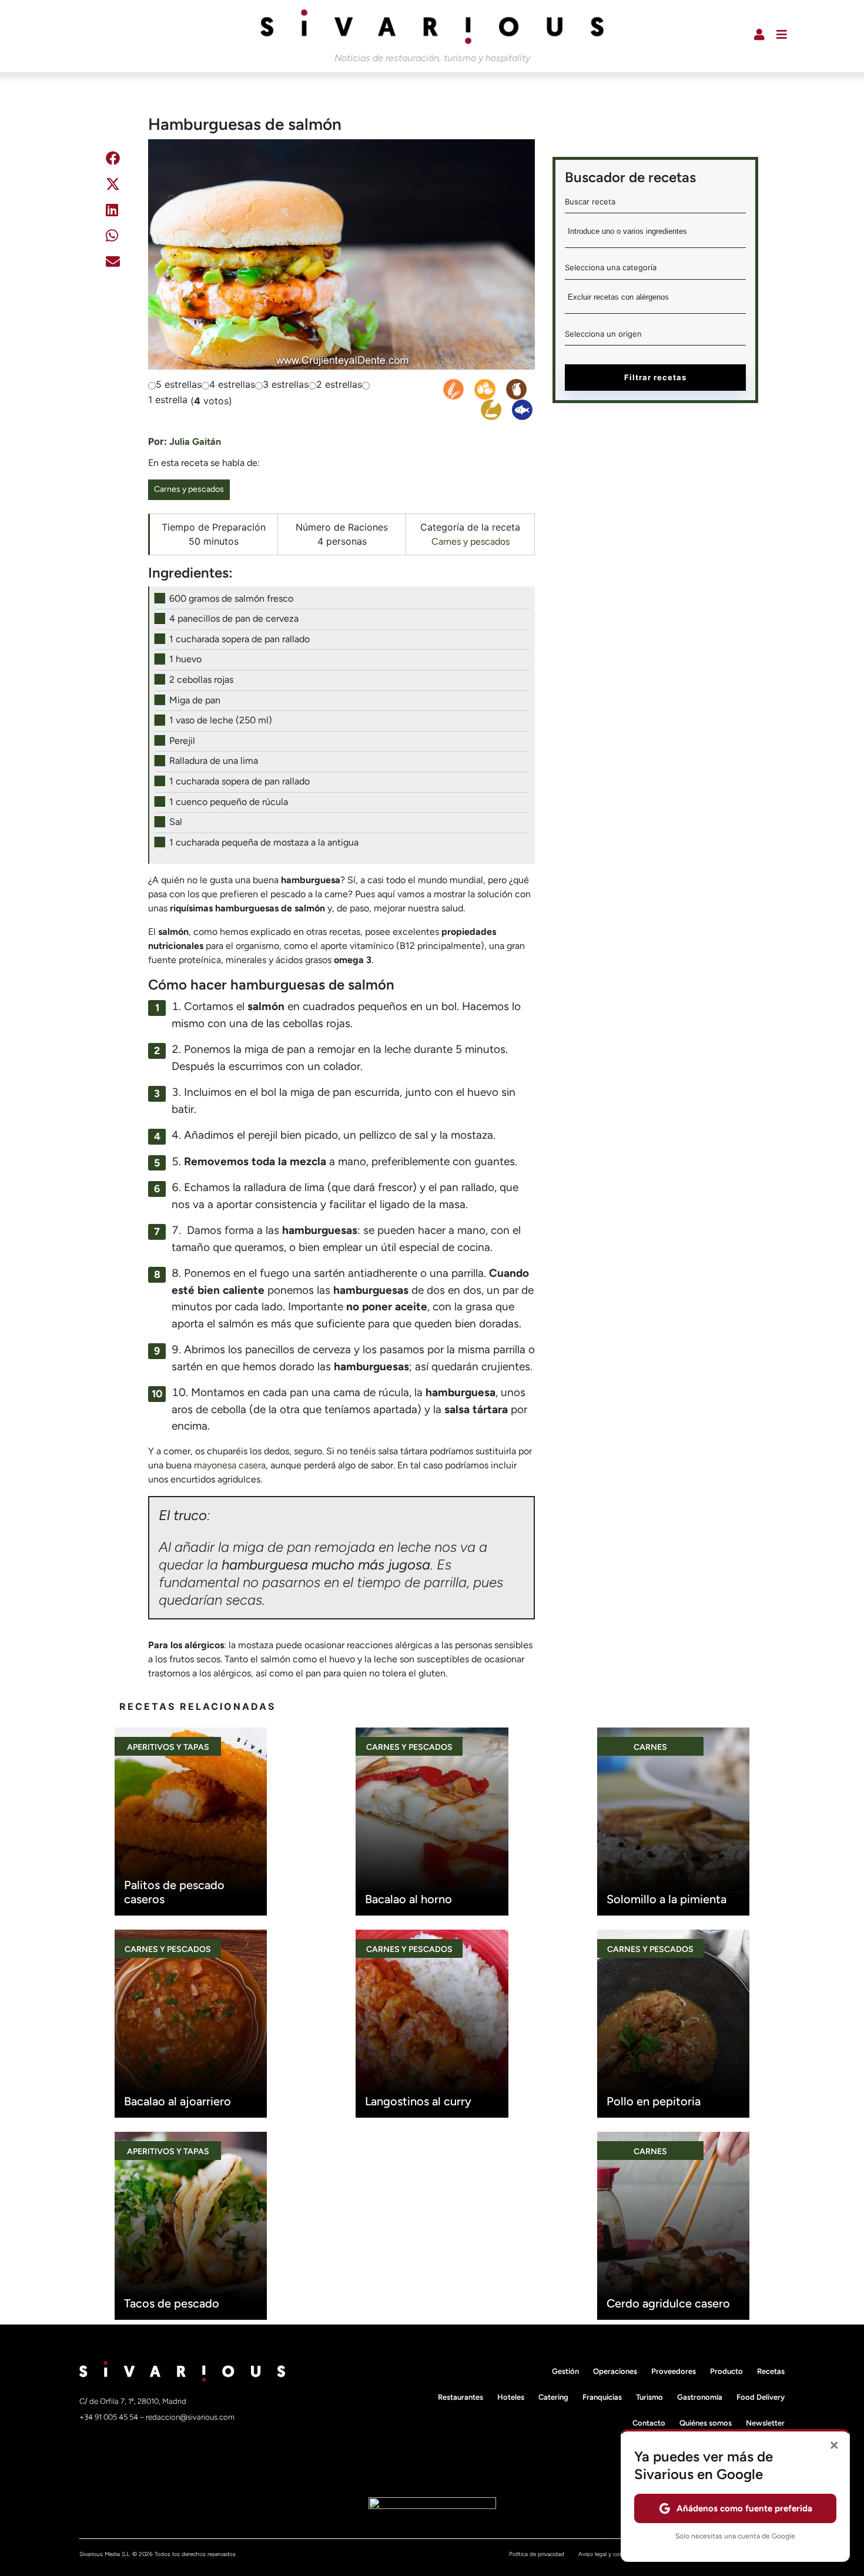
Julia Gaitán (195, 442)
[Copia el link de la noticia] (111, 292)
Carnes (650, 1747)
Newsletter (765, 2423)
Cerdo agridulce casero (668, 2303)
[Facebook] (113, 160)
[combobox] (655, 235)
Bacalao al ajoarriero (178, 2101)
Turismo (649, 2397)
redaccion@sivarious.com (190, 2417)
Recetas (771, 2371)
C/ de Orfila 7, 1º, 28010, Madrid (133, 2401)
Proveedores (674, 2371)
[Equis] (113, 186)
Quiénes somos (706, 2423)
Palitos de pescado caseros (174, 1892)
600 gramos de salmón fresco (231, 598)
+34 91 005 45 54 (110, 2417)
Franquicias (602, 2397)
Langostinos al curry (418, 2101)
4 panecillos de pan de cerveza (234, 618)
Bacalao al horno (408, 1899)
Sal (176, 822)
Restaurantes (461, 2397)
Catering (553, 2397)
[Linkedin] (112, 212)
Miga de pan (195, 700)
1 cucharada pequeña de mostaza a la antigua (264, 842)
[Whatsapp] (112, 238)
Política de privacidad (537, 2554)
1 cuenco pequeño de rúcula (229, 802)
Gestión (565, 2371)
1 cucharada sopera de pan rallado (240, 639)
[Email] (113, 264)
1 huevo (185, 659)
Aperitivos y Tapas (168, 1747)
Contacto (649, 2423)
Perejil (182, 741)
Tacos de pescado (172, 2303)
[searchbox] (655, 235)
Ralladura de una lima (214, 761)
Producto (726, 2371)
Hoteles (511, 2397)
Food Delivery (761, 2397)
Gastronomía (700, 2397)
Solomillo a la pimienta (667, 1899)
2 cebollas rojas (201, 680)
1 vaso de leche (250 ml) (221, 720)
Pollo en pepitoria (654, 2101)
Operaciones (615, 2371)
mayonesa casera (230, 1465)
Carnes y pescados (189, 489)
